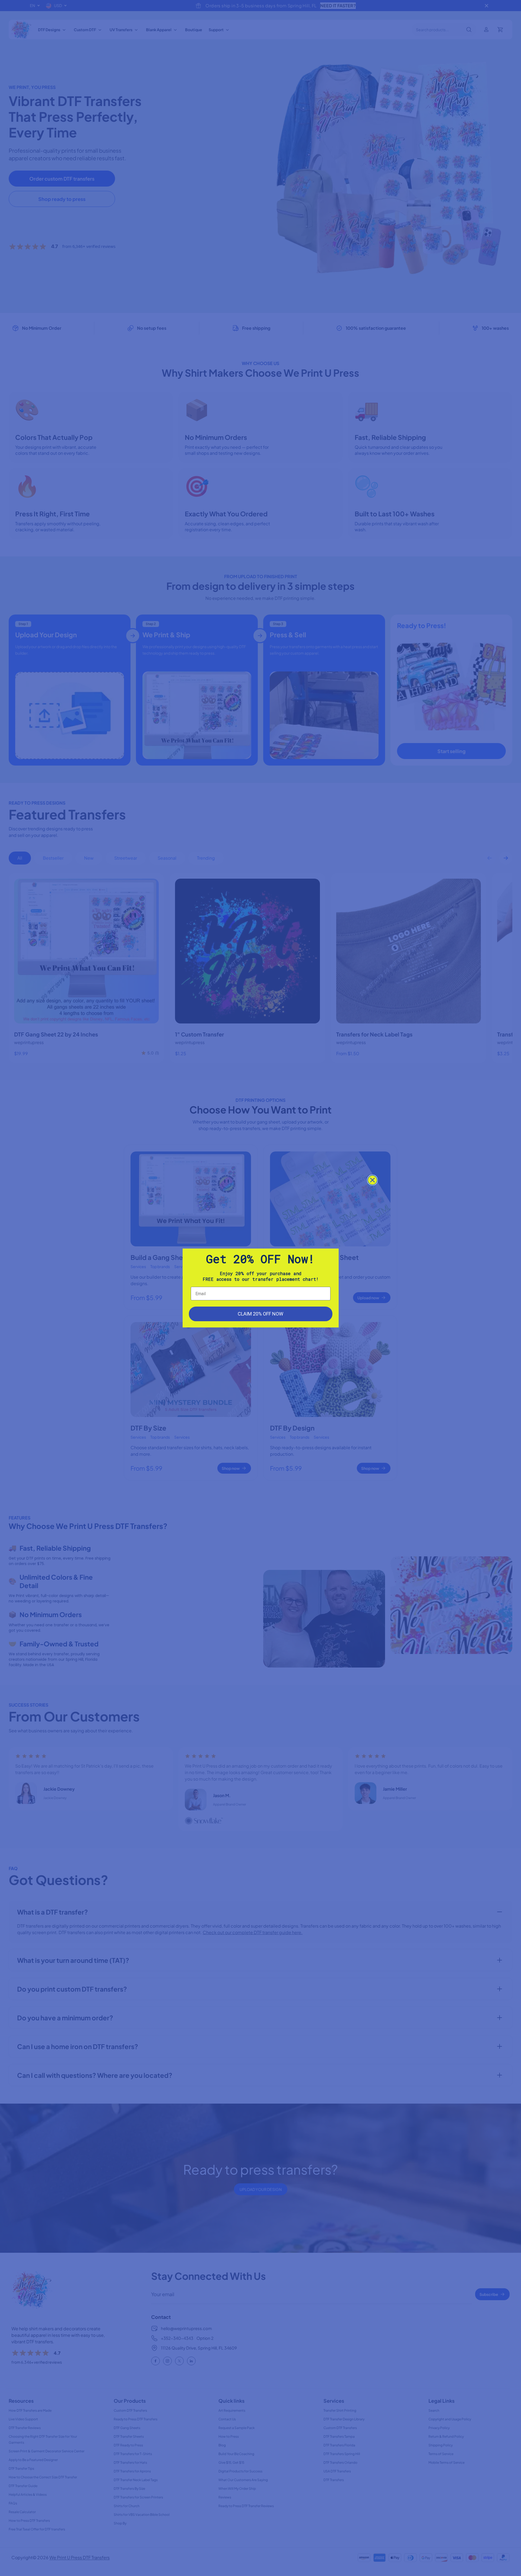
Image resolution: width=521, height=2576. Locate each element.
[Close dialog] (372, 1180)
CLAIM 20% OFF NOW (260, 1314)
